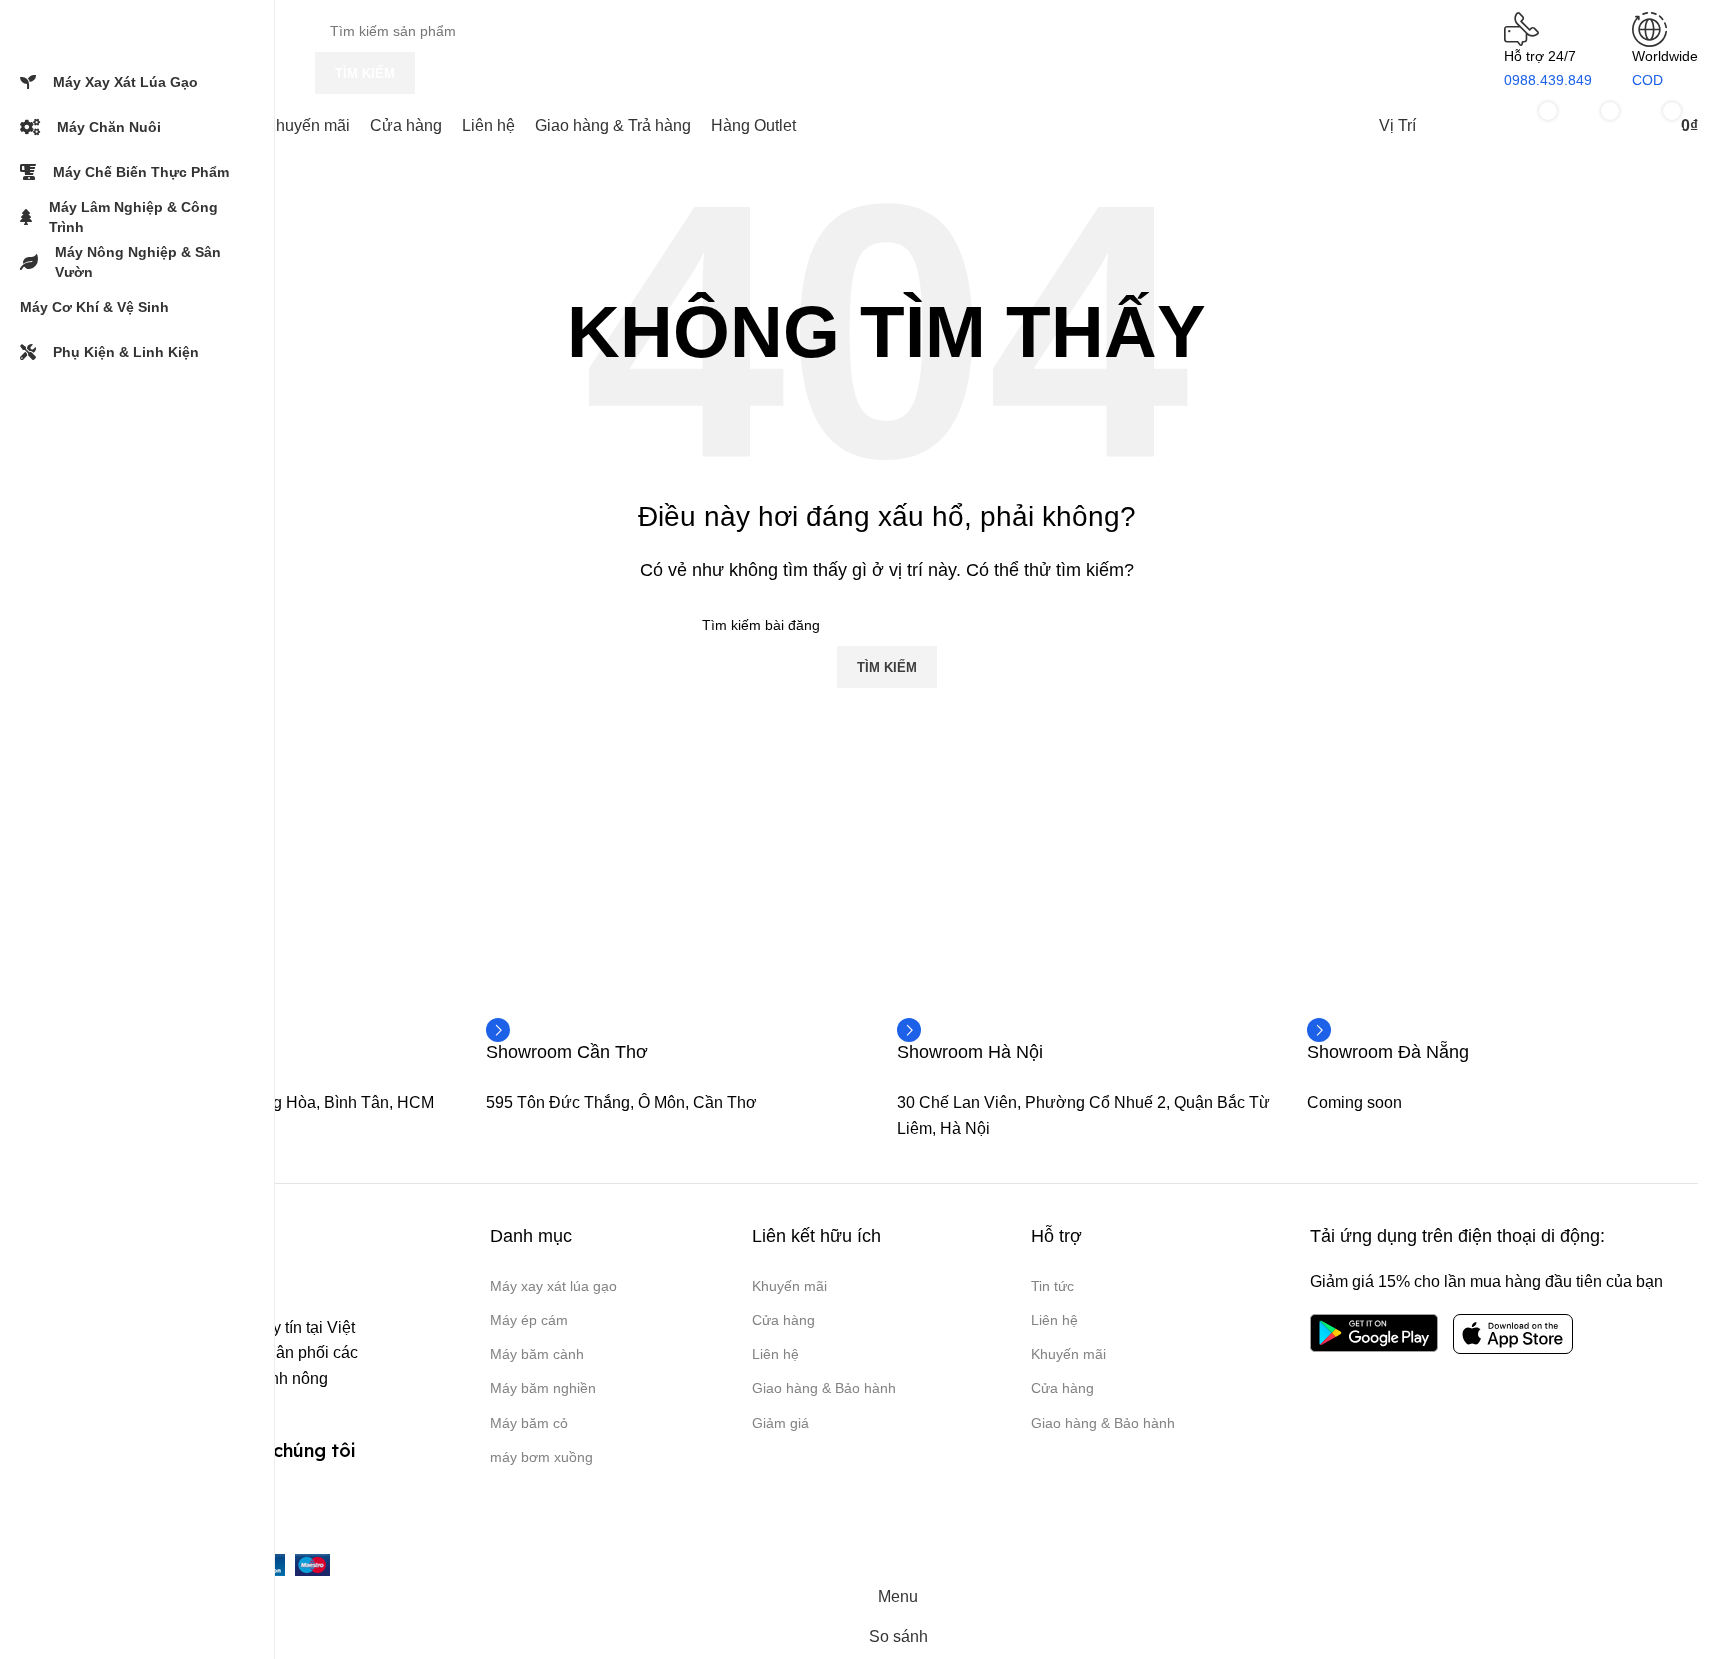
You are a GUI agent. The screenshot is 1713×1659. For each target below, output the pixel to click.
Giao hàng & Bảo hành (824, 1388)
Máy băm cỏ (529, 1423)
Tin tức (1052, 1286)
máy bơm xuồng (541, 1457)
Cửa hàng (783, 1320)
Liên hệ (775, 1354)
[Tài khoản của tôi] (1467, 126)
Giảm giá (780, 1423)
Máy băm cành (537, 1354)
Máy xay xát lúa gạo (553, 1286)
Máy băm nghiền (543, 1388)
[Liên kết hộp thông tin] (567, 1050)
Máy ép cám (529, 1320)
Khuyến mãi (789, 1286)
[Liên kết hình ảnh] (1374, 1332)
